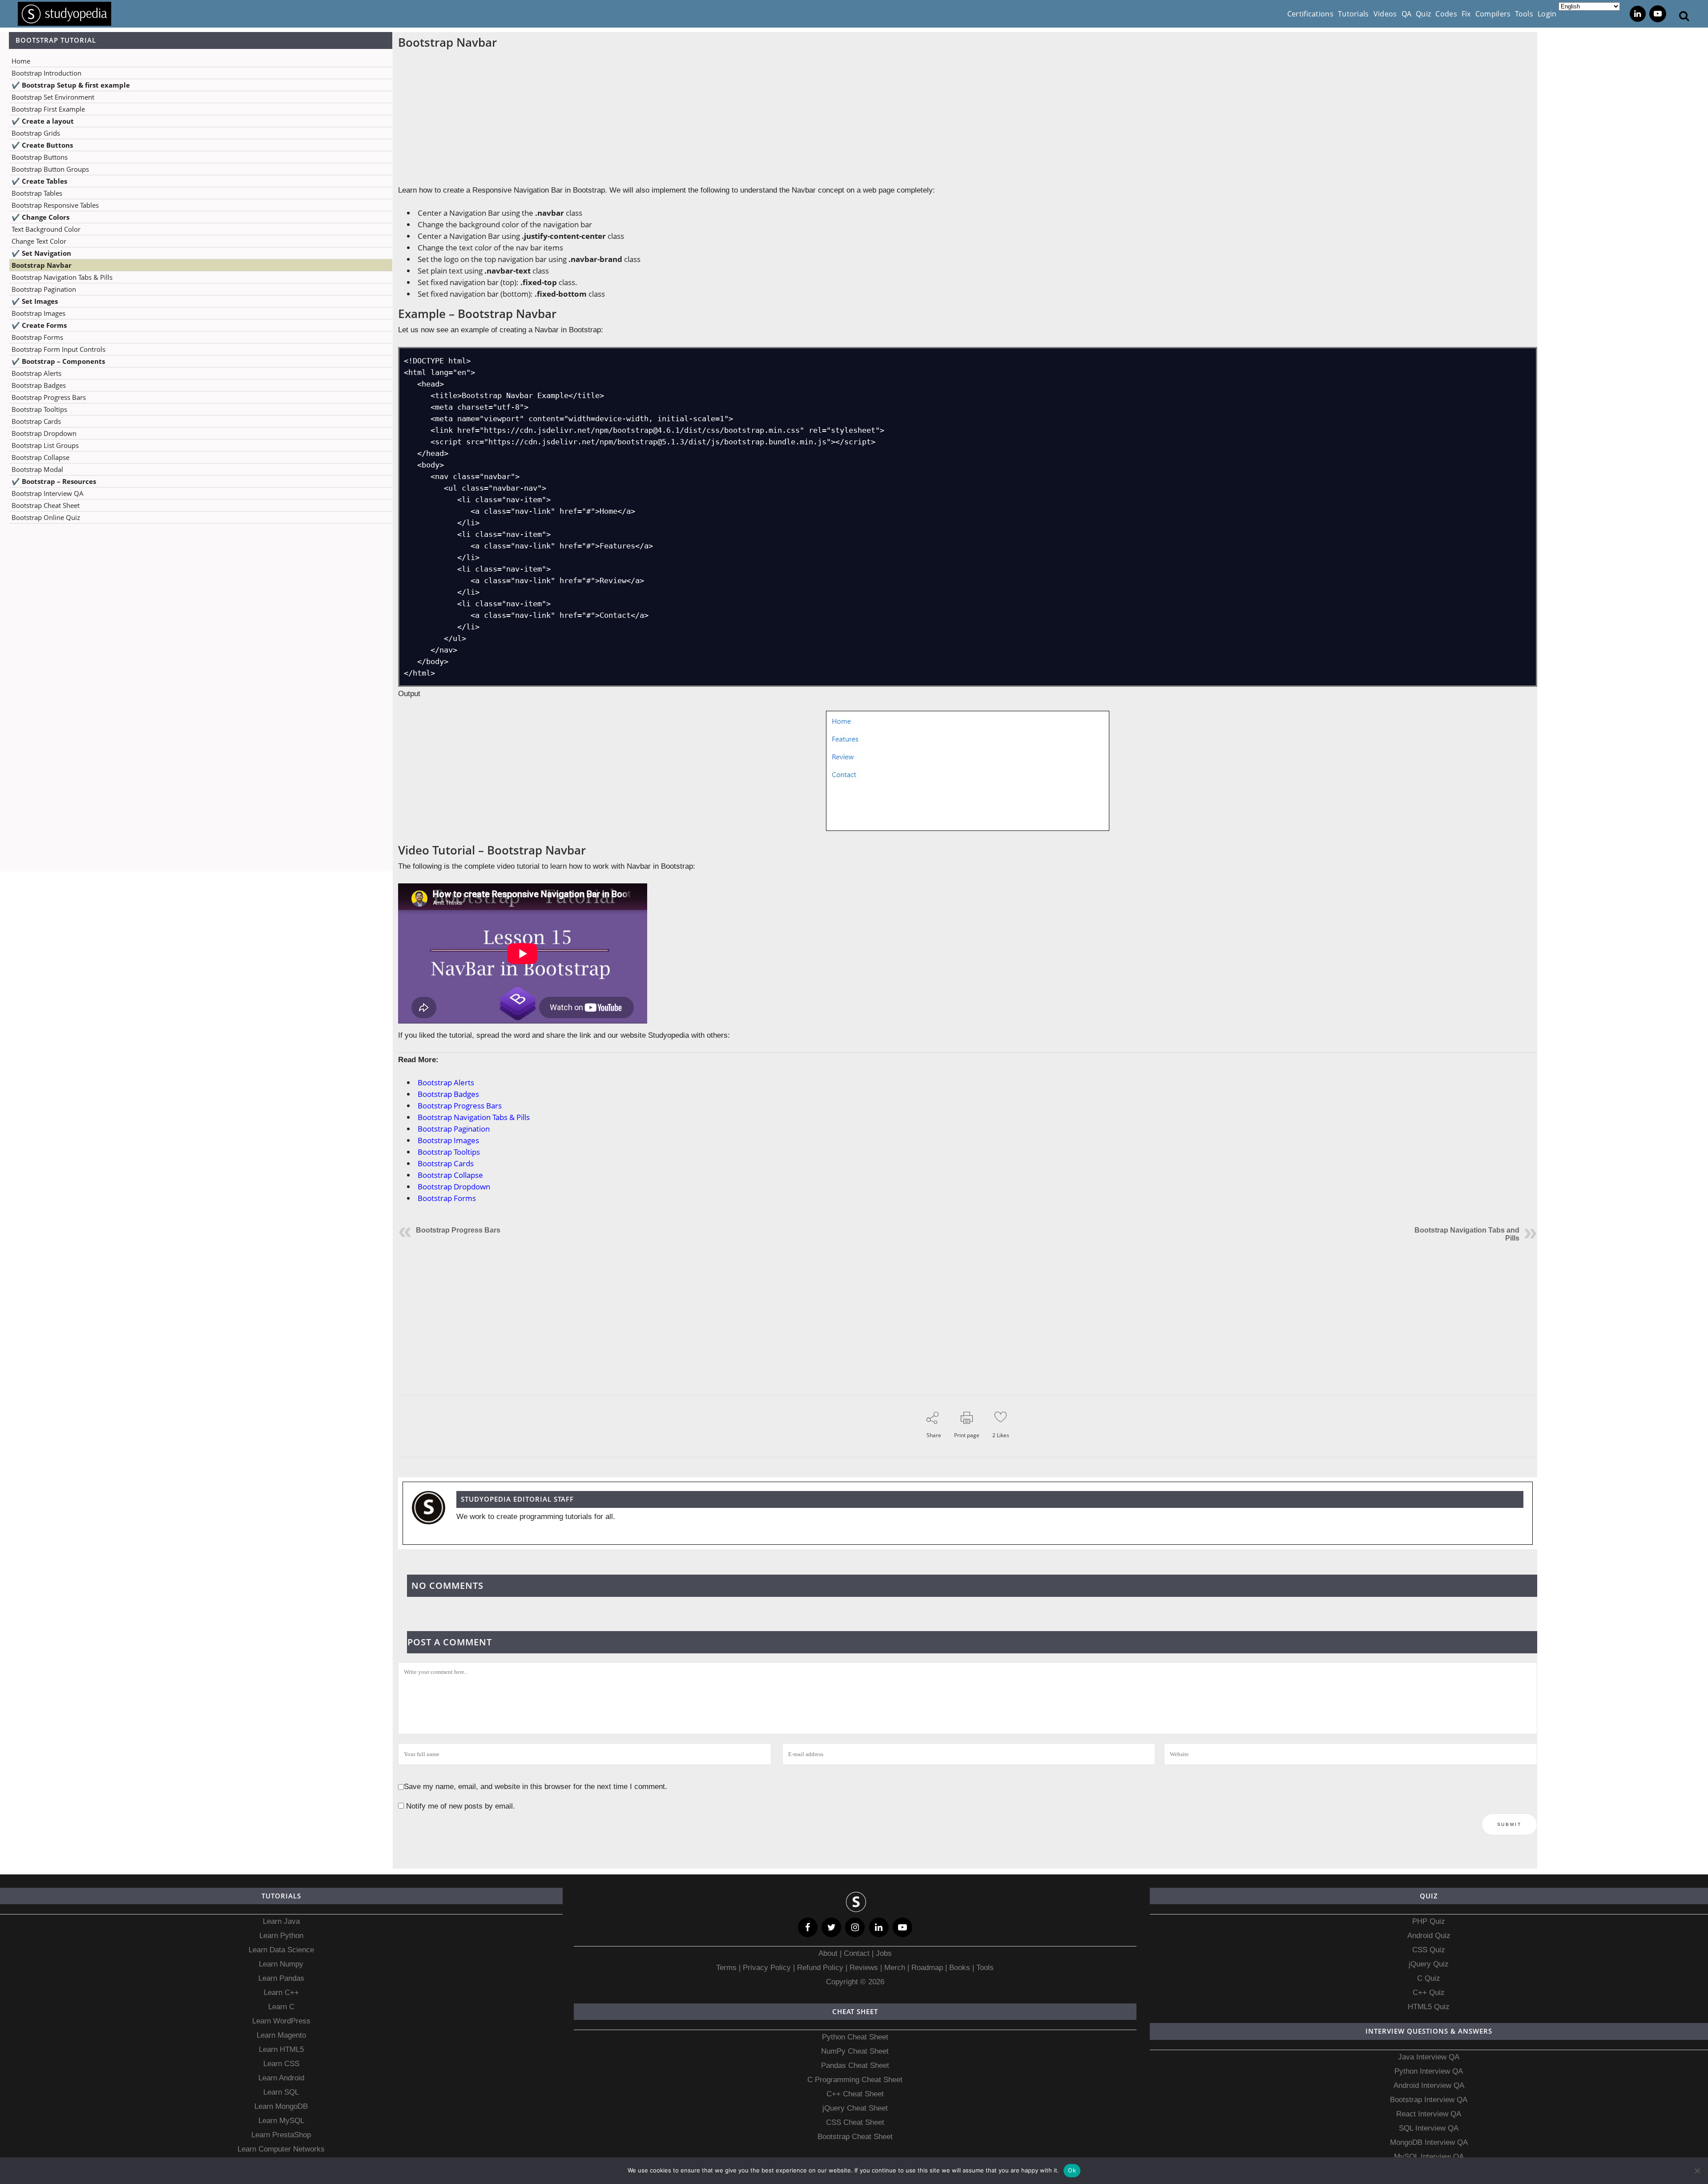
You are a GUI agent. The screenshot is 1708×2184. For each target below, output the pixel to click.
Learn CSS (281, 2064)
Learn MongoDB (281, 2106)
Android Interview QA (1429, 2085)
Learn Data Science (281, 1950)
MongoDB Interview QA (1429, 2142)
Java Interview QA (1429, 2057)
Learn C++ (281, 1993)
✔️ (71, 85)
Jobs (884, 1953)
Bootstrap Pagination (44, 289)
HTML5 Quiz (1429, 2007)
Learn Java (281, 1921)
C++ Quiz (1429, 1993)
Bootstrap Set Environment (53, 97)
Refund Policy (819, 1968)
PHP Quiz (1429, 1921)
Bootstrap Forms (37, 337)
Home (21, 61)
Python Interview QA (1429, 2071)
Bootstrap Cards (36, 421)
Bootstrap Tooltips (39, 409)
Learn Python (281, 1936)
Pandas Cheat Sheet (855, 2065)
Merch (895, 1968)
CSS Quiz (1429, 1950)
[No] (1697, 2171)
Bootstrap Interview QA (48, 493)
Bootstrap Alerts (36, 373)
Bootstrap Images (38, 313)
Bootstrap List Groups (45, 445)
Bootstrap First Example (48, 109)
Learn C (281, 2007)
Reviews (865, 1968)
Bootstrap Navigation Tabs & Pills (62, 277)
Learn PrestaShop (281, 2135)
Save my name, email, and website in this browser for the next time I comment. (536, 1787)
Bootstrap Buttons (40, 157)
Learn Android (281, 2078)
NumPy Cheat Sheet (855, 2051)
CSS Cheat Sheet (855, 2122)
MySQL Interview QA (1429, 2157)
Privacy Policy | (768, 1968)
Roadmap (927, 1968)
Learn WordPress (281, 2021)
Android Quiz (1429, 1936)
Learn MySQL (281, 2121)
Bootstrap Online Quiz (46, 517)
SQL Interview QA (1429, 2128)
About (829, 1953)
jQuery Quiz (1429, 1964)
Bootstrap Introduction (46, 73)
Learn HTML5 (281, 2049)
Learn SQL (281, 2092)
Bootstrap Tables (37, 193)
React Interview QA (1429, 2114)
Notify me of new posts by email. (461, 1806)
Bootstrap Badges (39, 385)
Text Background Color (46, 229)
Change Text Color (39, 241)
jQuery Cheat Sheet (855, 2108)
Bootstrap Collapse (40, 457)
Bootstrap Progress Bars (49, 397)
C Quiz (1429, 1978)
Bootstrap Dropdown (44, 433)
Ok (1072, 2170)
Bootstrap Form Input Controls (58, 349)
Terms (727, 1968)
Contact (857, 1953)
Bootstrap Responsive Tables (55, 205)
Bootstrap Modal (37, 469)
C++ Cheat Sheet (855, 2094)
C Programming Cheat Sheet (855, 2080)
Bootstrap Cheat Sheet (46, 505)
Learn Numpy (281, 1964)
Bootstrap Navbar (42, 265)
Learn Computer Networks (281, 2149)
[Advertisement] (196, 619)
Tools (985, 1968)
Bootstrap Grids (36, 133)
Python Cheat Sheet (855, 2037)
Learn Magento (281, 2035)
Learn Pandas (281, 1978)
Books (960, 1968)
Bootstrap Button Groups (50, 169)
